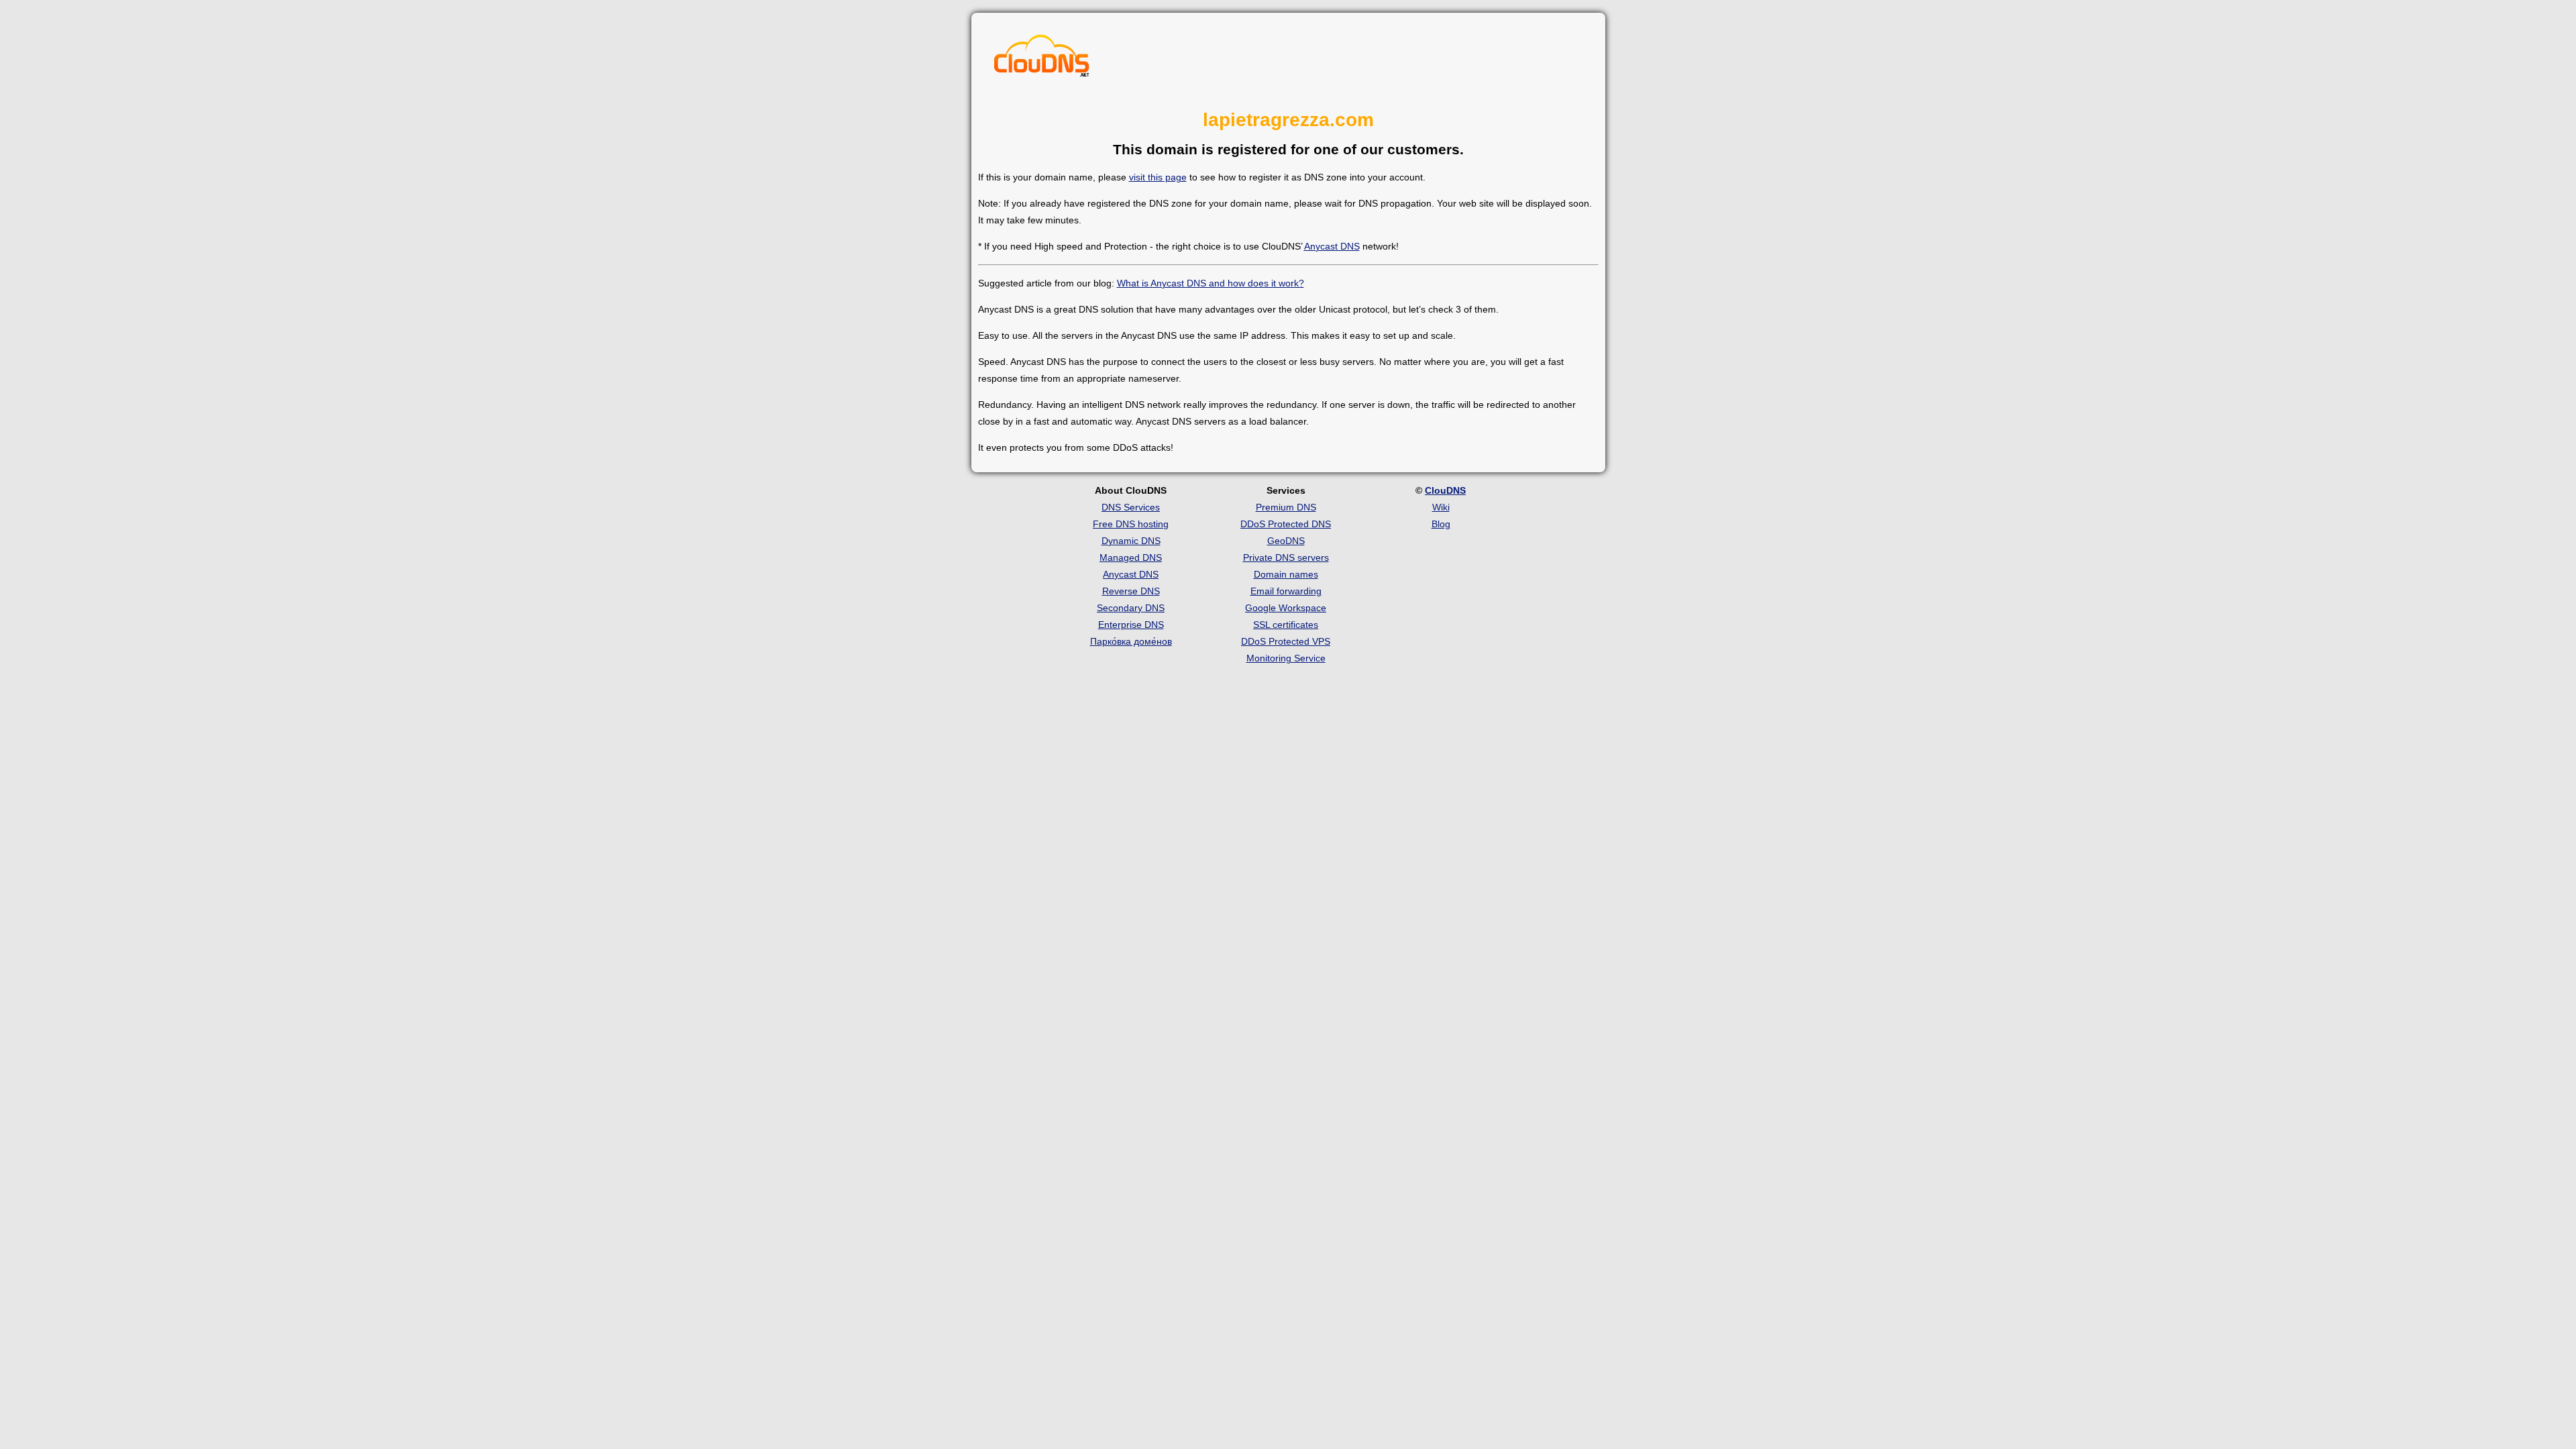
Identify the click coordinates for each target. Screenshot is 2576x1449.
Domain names (1286, 574)
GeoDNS (1286, 541)
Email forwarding (1286, 591)
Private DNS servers (1286, 557)
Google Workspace (1286, 608)
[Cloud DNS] (1042, 59)
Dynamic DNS (1131, 541)
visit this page (1158, 177)
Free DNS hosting (1131, 524)
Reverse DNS (1131, 591)
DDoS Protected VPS (1286, 641)
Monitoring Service (1286, 658)
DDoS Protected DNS (1286, 524)
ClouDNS (1445, 490)
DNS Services (1131, 507)
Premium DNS (1286, 507)
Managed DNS (1131, 557)
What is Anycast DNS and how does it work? (1211, 283)
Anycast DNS (1332, 246)
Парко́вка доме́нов (1131, 641)
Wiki (1441, 507)
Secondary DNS (1131, 608)
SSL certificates (1286, 625)
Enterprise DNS (1131, 625)
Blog (1441, 524)
